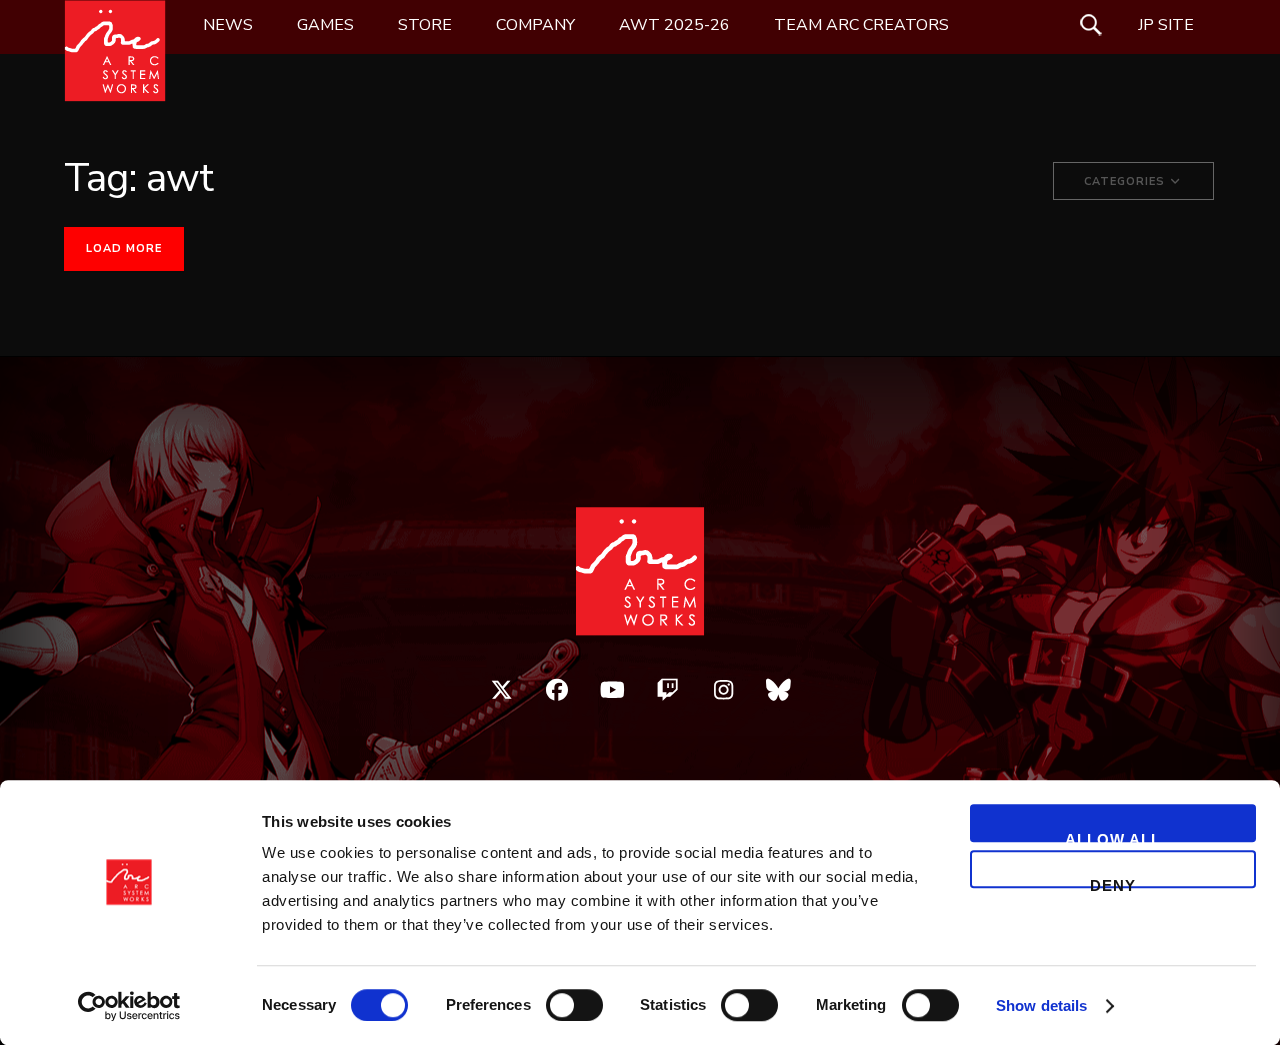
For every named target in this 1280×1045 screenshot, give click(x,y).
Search (1091, 25)
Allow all (1113, 836)
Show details (1041, 1005)
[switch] (574, 1005)
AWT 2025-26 (674, 25)
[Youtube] (613, 690)
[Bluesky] (779, 690)
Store (425, 25)
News (228, 25)
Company (535, 25)
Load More (124, 248)
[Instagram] (724, 690)
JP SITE (1166, 25)
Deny (1113, 882)
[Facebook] (557, 690)
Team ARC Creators (861, 25)
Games (325, 25)
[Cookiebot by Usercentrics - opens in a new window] (129, 1006)
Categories (1126, 181)
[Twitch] (668, 690)
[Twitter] (502, 690)
